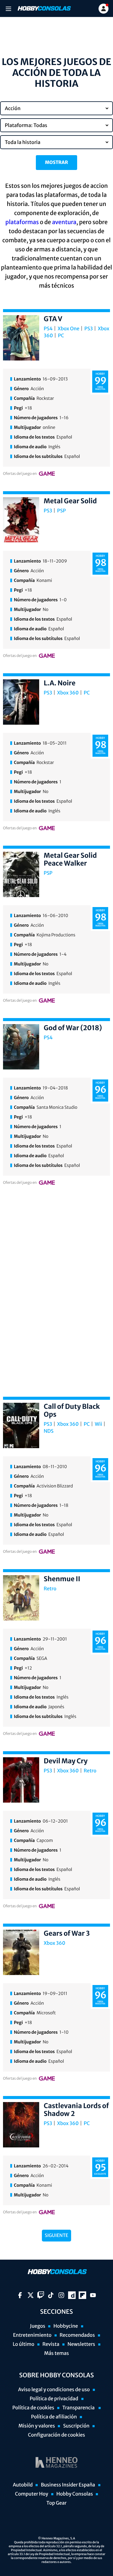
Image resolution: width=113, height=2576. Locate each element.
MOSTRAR (56, 163)
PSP (62, 511)
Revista (51, 2344)
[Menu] (8, 9)
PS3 (89, 329)
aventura (64, 222)
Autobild (23, 2485)
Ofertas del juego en (20, 474)
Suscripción (76, 2426)
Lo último (24, 2344)
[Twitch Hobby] (41, 2295)
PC (61, 336)
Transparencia (79, 2408)
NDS (49, 1431)
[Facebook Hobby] (20, 2295)
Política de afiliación (54, 2417)
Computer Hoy (32, 2494)
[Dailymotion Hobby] (72, 2295)
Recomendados (77, 2335)
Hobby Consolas (75, 2494)
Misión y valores (37, 2426)
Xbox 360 (68, 693)
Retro (50, 1589)
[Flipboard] (82, 2295)
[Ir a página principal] (44, 8)
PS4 (48, 329)
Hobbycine (66, 2326)
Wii (99, 1424)
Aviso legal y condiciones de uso (54, 2390)
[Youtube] (93, 2295)
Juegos (38, 2326)
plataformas (22, 222)
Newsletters (81, 2344)
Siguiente (57, 2236)
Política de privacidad (54, 2399)
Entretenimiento (32, 2335)
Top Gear (56, 2503)
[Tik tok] (51, 2295)
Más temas (56, 2353)
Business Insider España (68, 2485)
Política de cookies (33, 2408)
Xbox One (68, 329)
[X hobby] (31, 2295)
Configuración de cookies (56, 2435)
